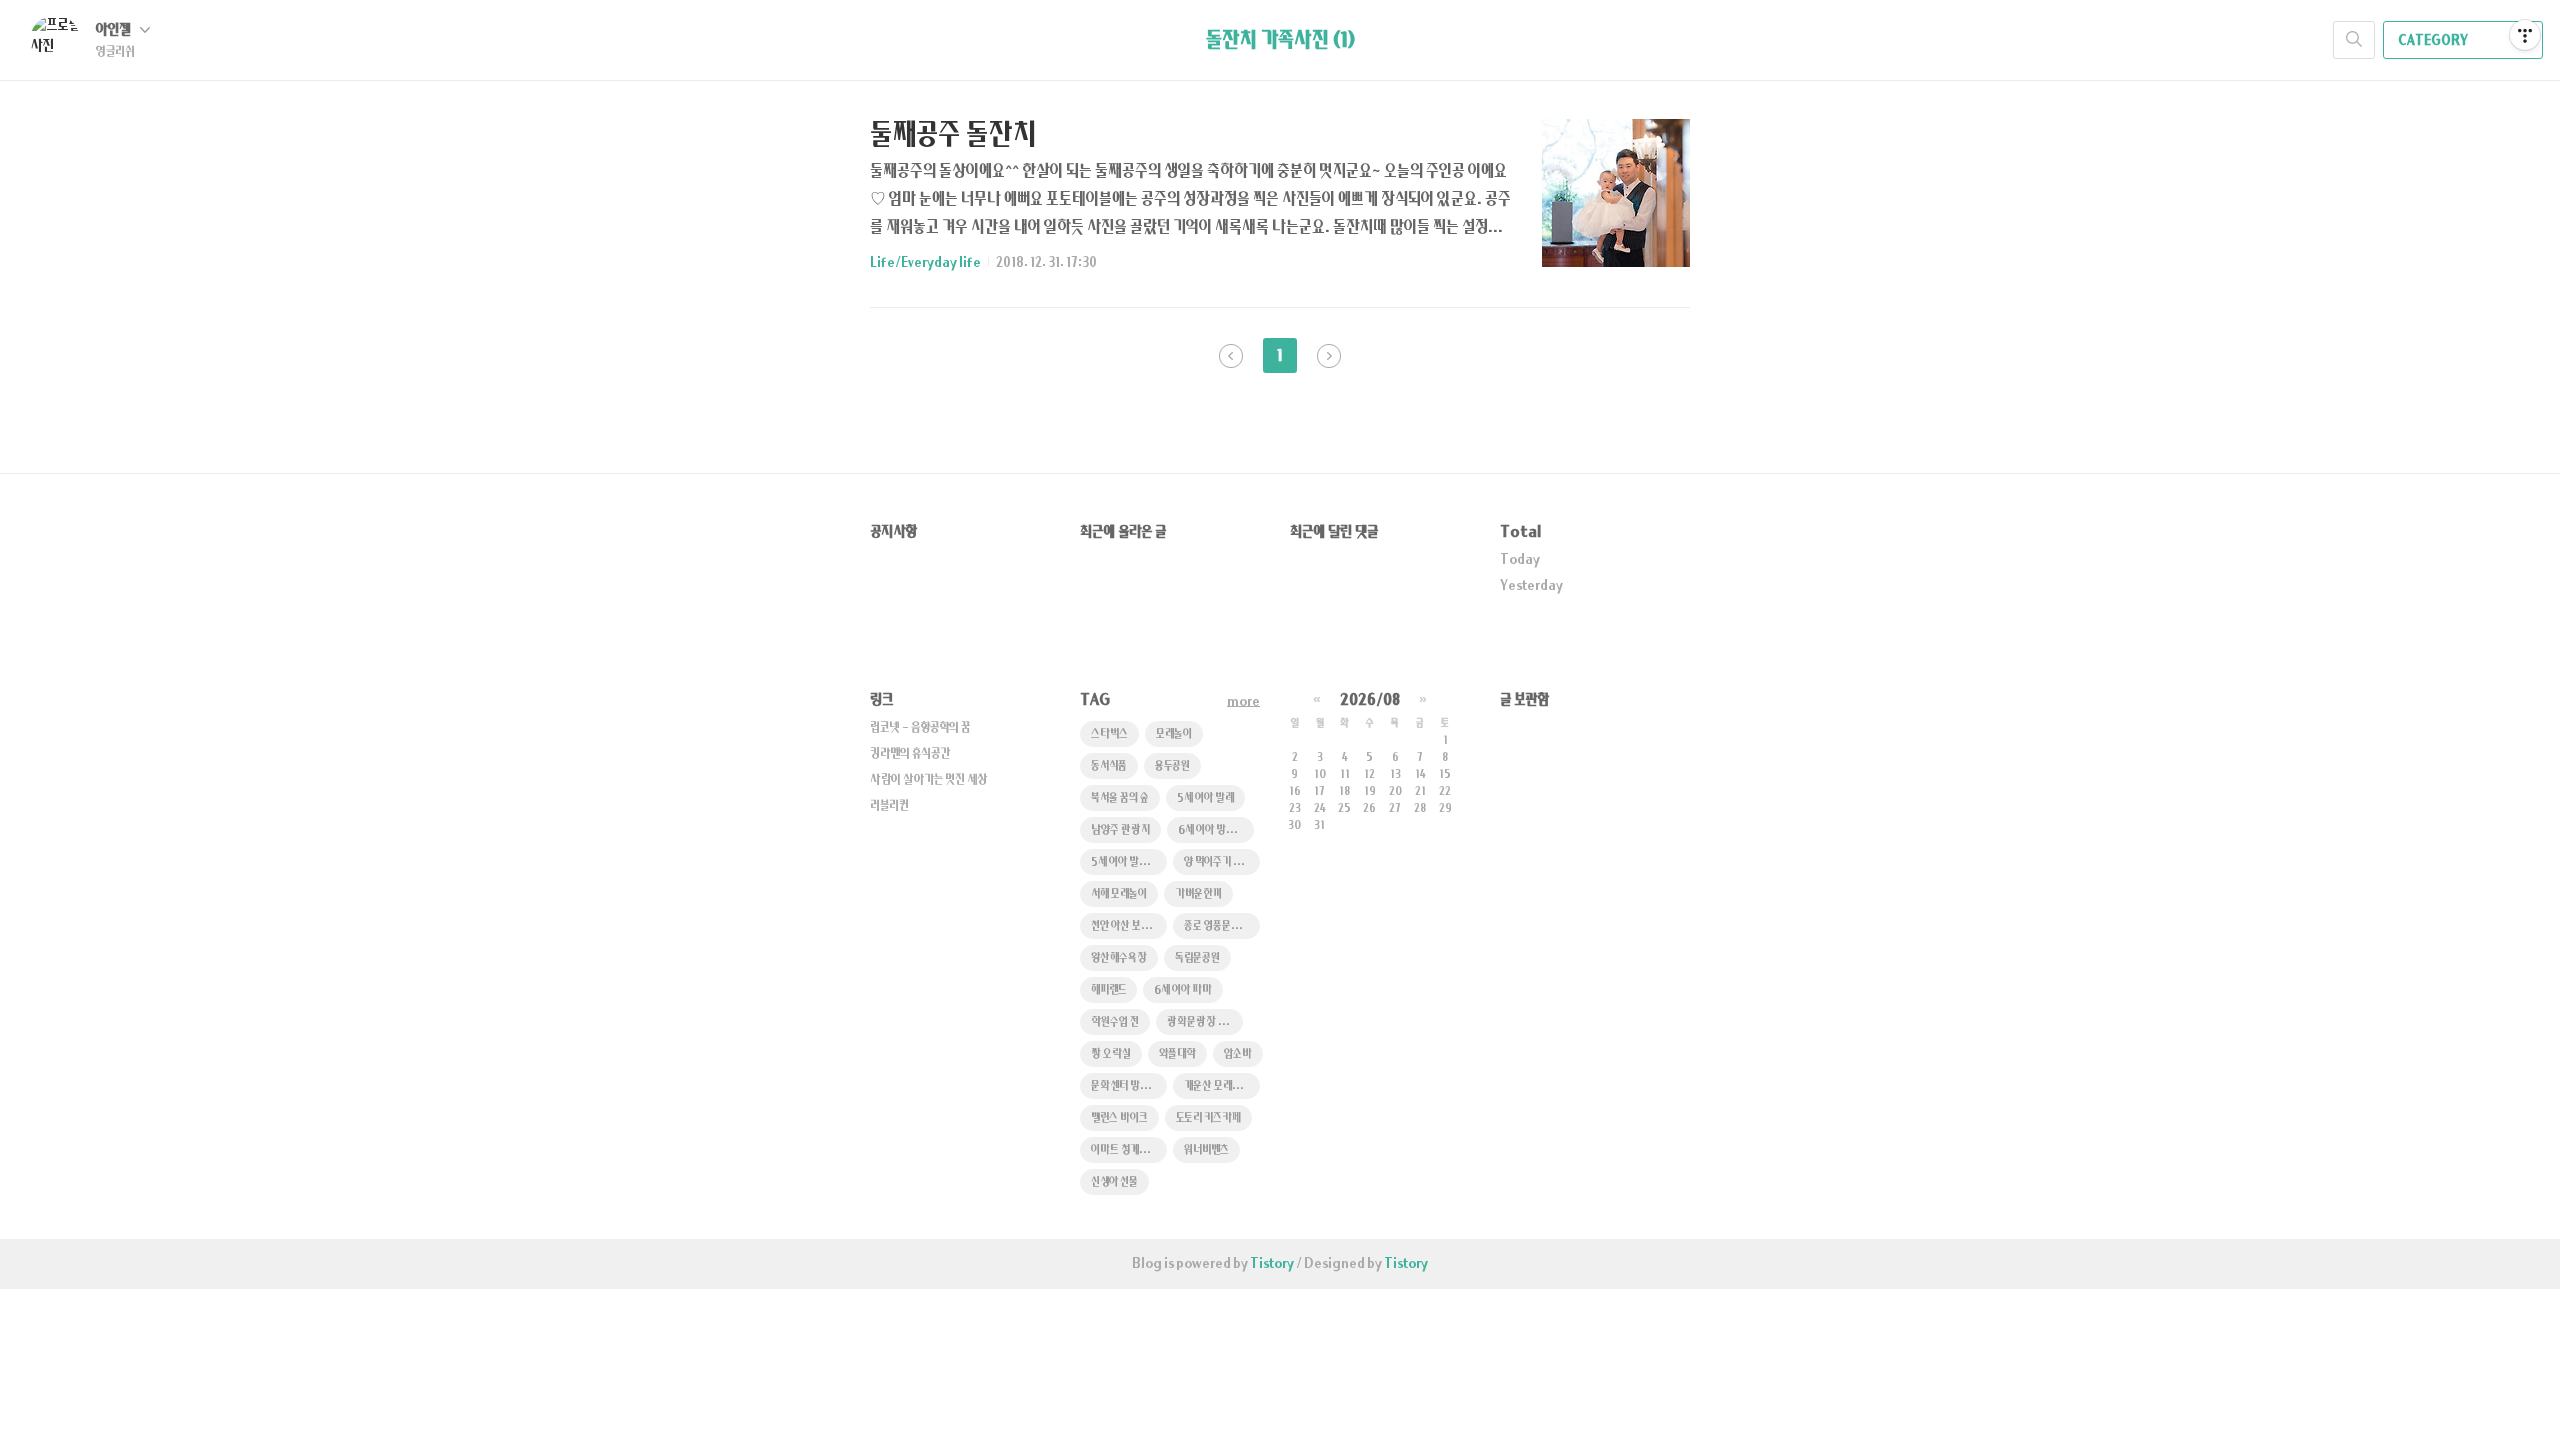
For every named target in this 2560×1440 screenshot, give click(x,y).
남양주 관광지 (1120, 830)
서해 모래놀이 (1119, 894)
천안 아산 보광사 (1126, 926)
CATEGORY (2434, 41)
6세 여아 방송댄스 (1215, 830)
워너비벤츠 (1206, 1150)
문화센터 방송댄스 (1129, 1086)
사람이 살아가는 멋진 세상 (929, 780)
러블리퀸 (889, 806)
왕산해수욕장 (1119, 958)
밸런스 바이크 (1119, 1118)
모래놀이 (1174, 734)
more (1243, 702)
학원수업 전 (1115, 1022)
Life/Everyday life (925, 263)
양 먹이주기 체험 (1217, 862)
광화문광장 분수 (1201, 1022)
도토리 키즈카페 (1208, 1118)
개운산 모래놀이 (1217, 1086)
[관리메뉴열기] (2525, 35)
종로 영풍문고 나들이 (1222, 926)
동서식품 (1109, 766)
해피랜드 (1108, 990)
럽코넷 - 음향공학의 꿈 (920, 728)
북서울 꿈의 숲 (1120, 798)
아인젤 (115, 30)
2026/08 (1370, 700)
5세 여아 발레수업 (1128, 862)
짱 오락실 (1111, 1054)
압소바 (1238, 1054)
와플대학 (1177, 1054)
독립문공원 (1197, 958)
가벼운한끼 (1198, 894)
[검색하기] (2354, 40)
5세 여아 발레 (1205, 798)
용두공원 (1172, 766)
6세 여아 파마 (1183, 990)
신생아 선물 (1114, 1182)
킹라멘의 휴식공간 (910, 754)
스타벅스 (1109, 734)
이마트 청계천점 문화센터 (1129, 1150)
